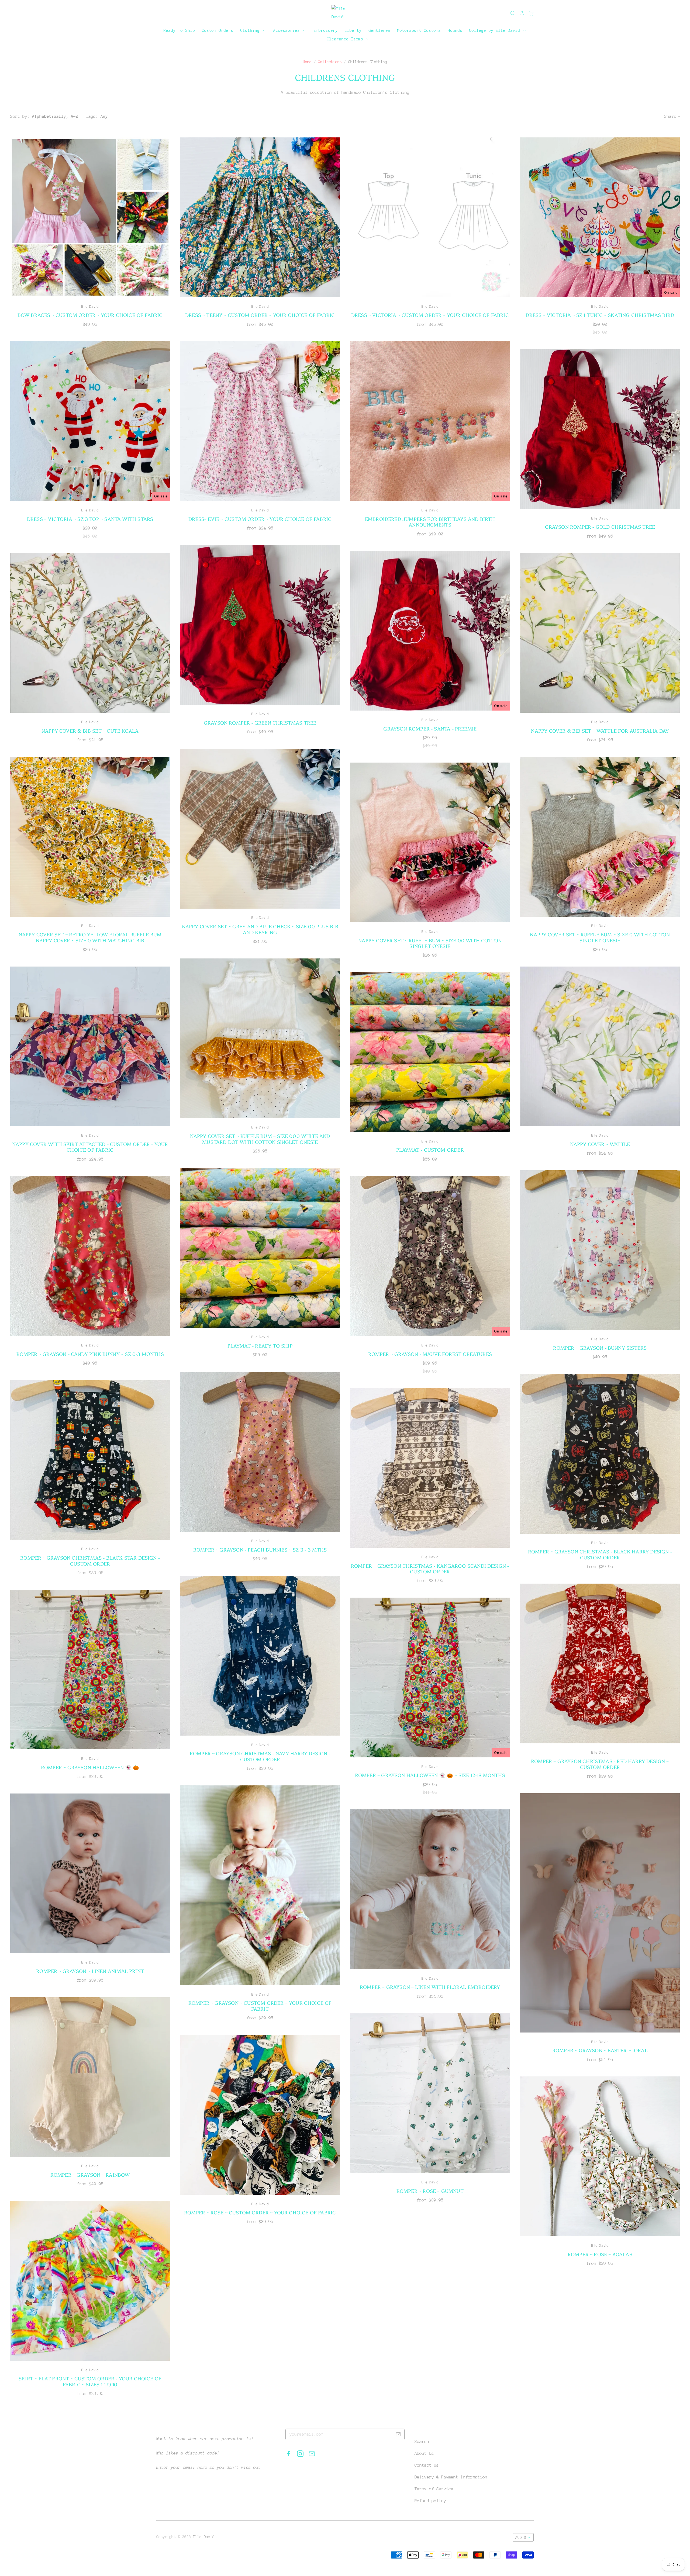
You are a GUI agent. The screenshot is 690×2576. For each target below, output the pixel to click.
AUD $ (521, 2537)
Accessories (288, 30)
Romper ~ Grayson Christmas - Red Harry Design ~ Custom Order (600, 1764)
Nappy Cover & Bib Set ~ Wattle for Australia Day (600, 731)
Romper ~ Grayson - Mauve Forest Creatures (430, 1354)
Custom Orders (217, 30)
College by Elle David (496, 30)
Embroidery (326, 30)
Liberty (353, 30)
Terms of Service (434, 2489)
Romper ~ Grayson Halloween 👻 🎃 (90, 1767)
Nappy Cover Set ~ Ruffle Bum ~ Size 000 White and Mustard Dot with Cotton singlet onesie (260, 1139)
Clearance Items (346, 39)
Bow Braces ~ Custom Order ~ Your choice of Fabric (90, 315)
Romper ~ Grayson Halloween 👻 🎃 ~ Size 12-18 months (430, 1775)
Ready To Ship (179, 30)
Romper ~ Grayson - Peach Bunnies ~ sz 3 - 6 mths (260, 1550)
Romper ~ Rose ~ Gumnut (430, 2191)
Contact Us (427, 2465)
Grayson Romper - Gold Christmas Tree (600, 527)
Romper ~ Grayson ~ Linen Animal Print (90, 1971)
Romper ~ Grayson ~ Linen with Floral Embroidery (430, 1987)
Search (422, 2442)
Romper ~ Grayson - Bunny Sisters (600, 1348)
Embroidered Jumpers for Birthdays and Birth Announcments (430, 522)
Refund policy (430, 2501)
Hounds (455, 30)
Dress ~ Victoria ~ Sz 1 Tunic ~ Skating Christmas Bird (600, 315)
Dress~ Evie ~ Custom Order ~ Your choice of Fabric (260, 519)
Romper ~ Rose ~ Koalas (600, 2254)
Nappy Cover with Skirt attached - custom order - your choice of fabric (90, 1147)
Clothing (251, 30)
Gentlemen (379, 30)
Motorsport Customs (419, 30)
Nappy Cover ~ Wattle (600, 1144)
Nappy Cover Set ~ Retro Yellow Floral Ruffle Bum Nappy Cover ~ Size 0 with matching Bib (90, 937)
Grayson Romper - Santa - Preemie (430, 728)
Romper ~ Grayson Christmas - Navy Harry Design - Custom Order (260, 1756)
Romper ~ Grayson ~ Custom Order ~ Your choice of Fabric (260, 2006)
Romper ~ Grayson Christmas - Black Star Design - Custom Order (90, 1561)
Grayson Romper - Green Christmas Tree (260, 723)
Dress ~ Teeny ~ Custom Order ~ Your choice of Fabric (260, 315)
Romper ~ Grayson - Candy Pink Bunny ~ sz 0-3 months (90, 1354)
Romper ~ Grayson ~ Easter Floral (600, 2050)
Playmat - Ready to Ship (260, 1346)
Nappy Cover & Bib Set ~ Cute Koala (90, 731)
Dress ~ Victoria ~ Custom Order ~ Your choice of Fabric (430, 315)
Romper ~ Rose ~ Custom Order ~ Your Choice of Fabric (260, 2212)
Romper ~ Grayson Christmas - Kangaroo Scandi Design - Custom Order (430, 1569)
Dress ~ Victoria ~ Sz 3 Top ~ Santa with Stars (90, 519)
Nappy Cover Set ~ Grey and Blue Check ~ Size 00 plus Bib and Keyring (260, 929)
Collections (330, 62)
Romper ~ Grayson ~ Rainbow (90, 2175)
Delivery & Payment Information (451, 2477)
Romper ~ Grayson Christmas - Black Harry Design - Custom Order (600, 1554)
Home (307, 62)
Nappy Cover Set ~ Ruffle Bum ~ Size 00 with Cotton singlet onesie (430, 943)
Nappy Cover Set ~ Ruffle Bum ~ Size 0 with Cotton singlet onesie (600, 937)
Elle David (90, 307)
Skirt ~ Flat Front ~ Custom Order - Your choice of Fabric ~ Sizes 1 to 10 (90, 2381)
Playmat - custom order (430, 1150)
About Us (424, 2453)
